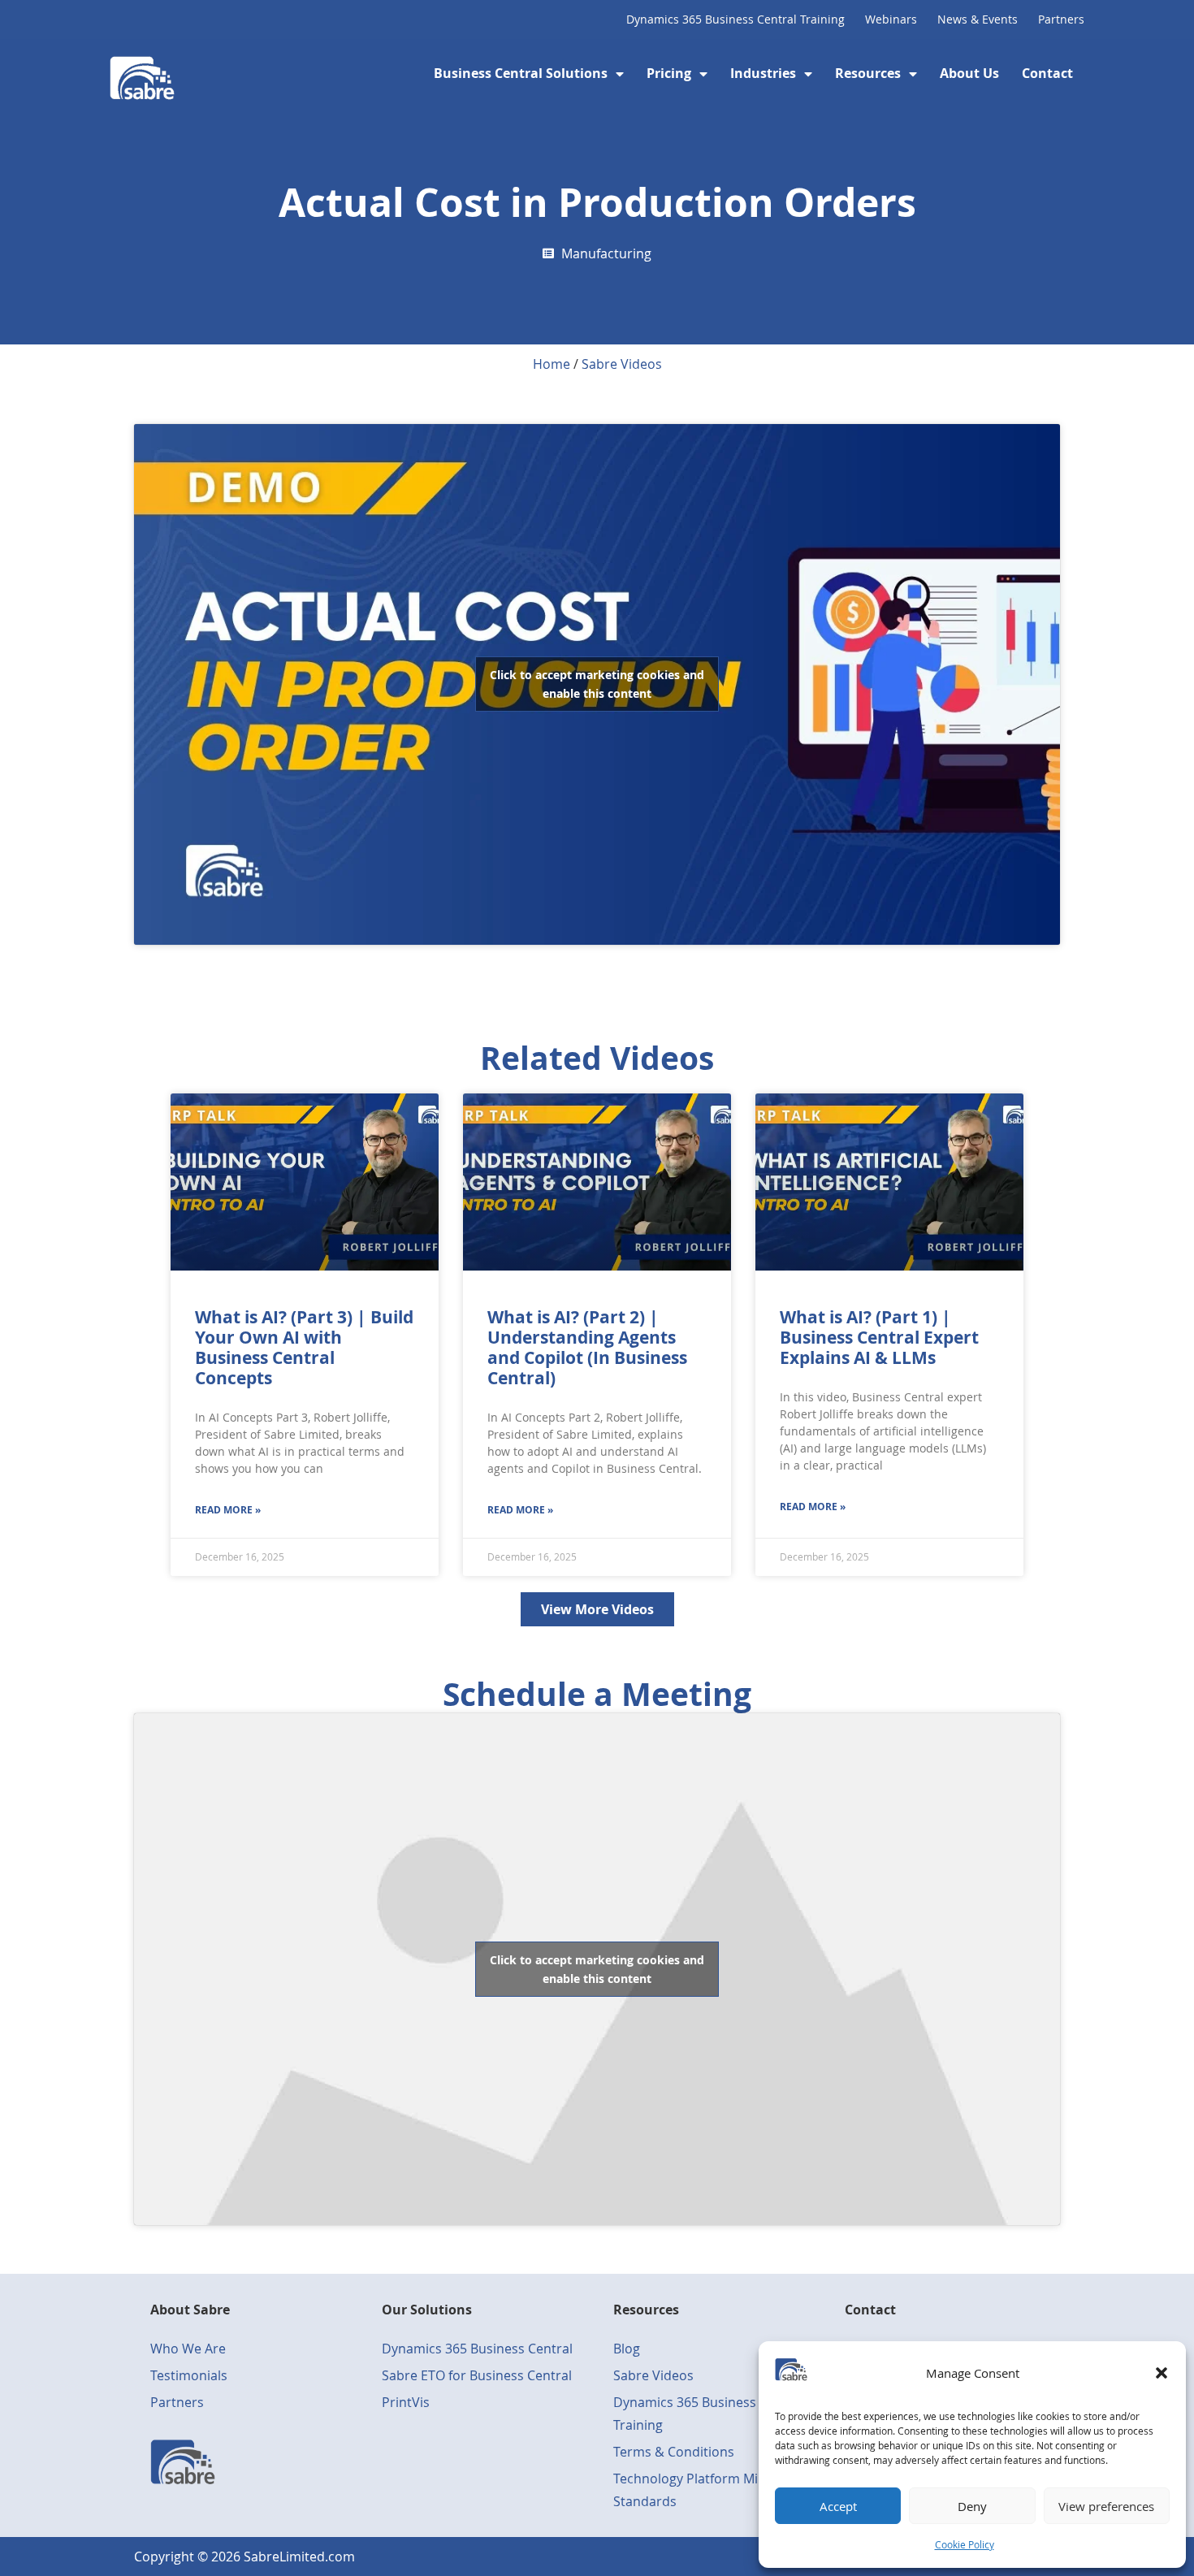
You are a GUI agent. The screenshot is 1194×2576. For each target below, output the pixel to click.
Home (552, 364)
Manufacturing (606, 253)
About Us (969, 73)
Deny (972, 2506)
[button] (1162, 2373)
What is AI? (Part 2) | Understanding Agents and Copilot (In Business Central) (587, 1348)
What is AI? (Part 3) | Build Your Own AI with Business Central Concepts (304, 1348)
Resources (868, 73)
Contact (1047, 73)
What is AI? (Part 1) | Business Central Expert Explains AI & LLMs (879, 1338)
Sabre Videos (622, 364)
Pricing (669, 73)
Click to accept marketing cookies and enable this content (597, 684)
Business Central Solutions (521, 73)
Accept (838, 2506)
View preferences (1106, 2506)
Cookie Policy (965, 2544)
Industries (763, 73)
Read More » (228, 1510)
